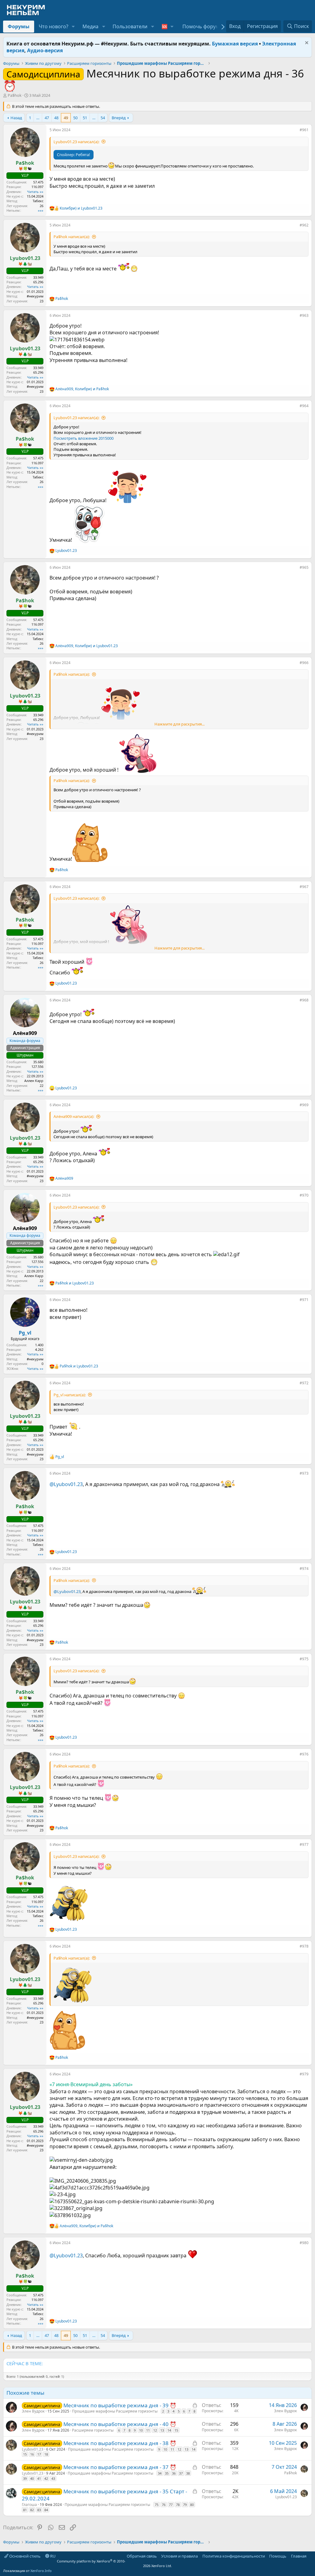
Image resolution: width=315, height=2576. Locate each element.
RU (52, 2556)
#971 (304, 1300)
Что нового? (54, 26)
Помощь (278, 2556)
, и (82, 389)
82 (32, 2510)
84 (46, 2510)
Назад (16, 118)
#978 (304, 1946)
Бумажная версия (235, 44)
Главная (299, 2556)
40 (32, 2478)
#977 (304, 1844)
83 (39, 2510)
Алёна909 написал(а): (74, 1116)
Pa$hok (15, 95)
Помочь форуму (202, 26)
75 (157, 2505)
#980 (304, 2243)
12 (155, 2430)
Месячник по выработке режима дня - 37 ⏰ (120, 2467)
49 (66, 118)
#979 (304, 2074)
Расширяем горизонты (93, 2430)
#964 (304, 406)
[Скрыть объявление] (306, 43)
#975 (304, 1659)
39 (25, 2478)
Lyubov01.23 (33, 2449)
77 (171, 2505)
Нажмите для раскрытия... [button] (179, 724)
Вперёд (119, 118)
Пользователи (130, 26)
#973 (304, 1473)
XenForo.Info (41, 2571)
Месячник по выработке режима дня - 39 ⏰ (120, 2405)
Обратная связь (142, 2556)
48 (56, 118)
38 (188, 2473)
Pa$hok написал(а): (72, 237)
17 (39, 2454)
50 (75, 118)
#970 (304, 1195)
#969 (304, 1105)
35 (167, 2473)
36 (174, 2473)
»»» (41, 210)
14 (169, 2430)
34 (160, 2473)
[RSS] (311, 2556)
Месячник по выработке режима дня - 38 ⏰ (120, 2443)
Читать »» (35, 192)
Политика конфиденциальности (234, 2556)
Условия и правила (179, 2556)
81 (25, 2510)
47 (47, 118)
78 (178, 2505)
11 (148, 2430)
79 (185, 2505)
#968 (304, 1000)
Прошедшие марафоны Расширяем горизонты (115, 2411)
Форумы (19, 26)
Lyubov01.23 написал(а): (76, 142)
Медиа (90, 26)
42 (46, 2478)
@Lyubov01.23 (66, 1484)
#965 (304, 567)
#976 (304, 1754)
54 (103, 118)
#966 (304, 663)
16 (32, 2454)
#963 (304, 315)
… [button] (38, 118)
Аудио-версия (45, 50)
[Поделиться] (295, 131)
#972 (304, 1383)
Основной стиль (24, 2556)
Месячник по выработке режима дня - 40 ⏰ (120, 2424)
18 (46, 2454)
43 (53, 2478)
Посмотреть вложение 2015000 (84, 438)
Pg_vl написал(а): (70, 1395)
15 (176, 2430)
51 (85, 118)
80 (192, 2505)
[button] (73, 26)
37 (181, 2473)
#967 (304, 887)
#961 (304, 130)
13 (162, 2430)
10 (141, 2430)
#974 (304, 1569)
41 (39, 2478)
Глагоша (29, 2505)
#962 (304, 225)
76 (164, 2505)
